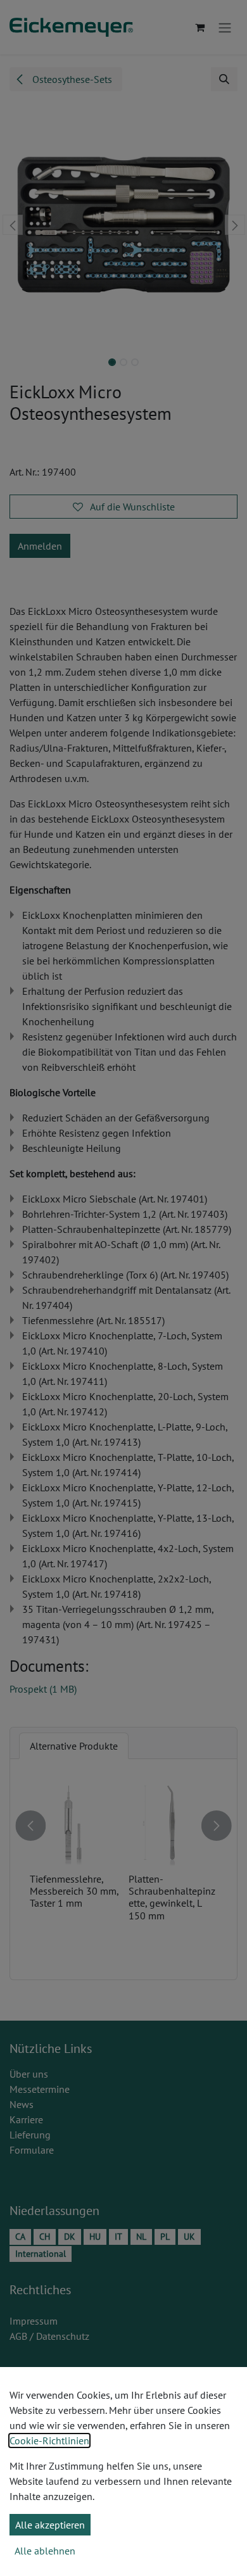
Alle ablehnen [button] (45, 2551)
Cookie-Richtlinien (49, 2440)
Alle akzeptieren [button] (50, 2525)
